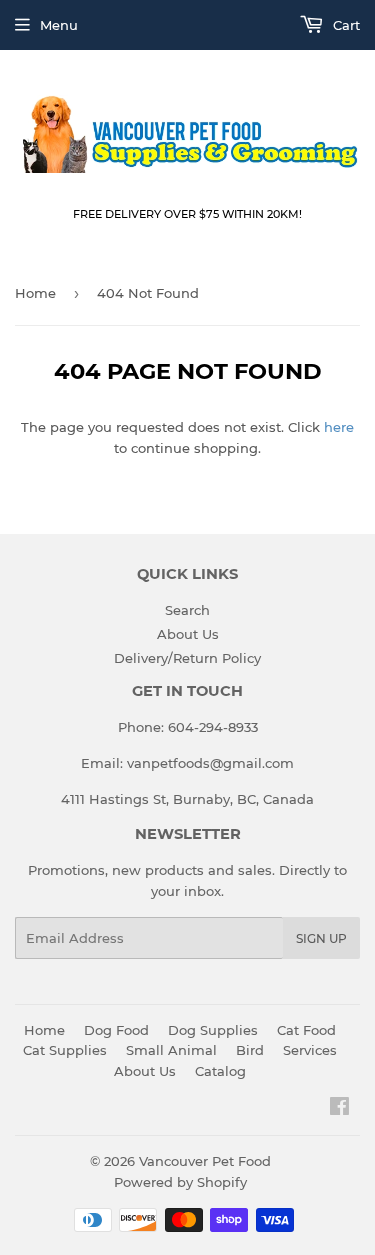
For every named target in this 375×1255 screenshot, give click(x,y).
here (339, 427)
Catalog (220, 1071)
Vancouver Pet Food (205, 1161)
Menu (59, 25)
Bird (250, 1050)
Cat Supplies (65, 1050)
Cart (344, 25)
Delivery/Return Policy (187, 658)
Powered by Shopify (180, 1182)
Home (35, 293)
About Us (188, 634)
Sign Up (321, 938)
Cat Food (306, 1030)
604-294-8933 (213, 727)
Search (187, 610)
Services (310, 1050)
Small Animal (171, 1050)
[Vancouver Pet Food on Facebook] (339, 1109)
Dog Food (116, 1030)
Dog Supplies (213, 1030)
